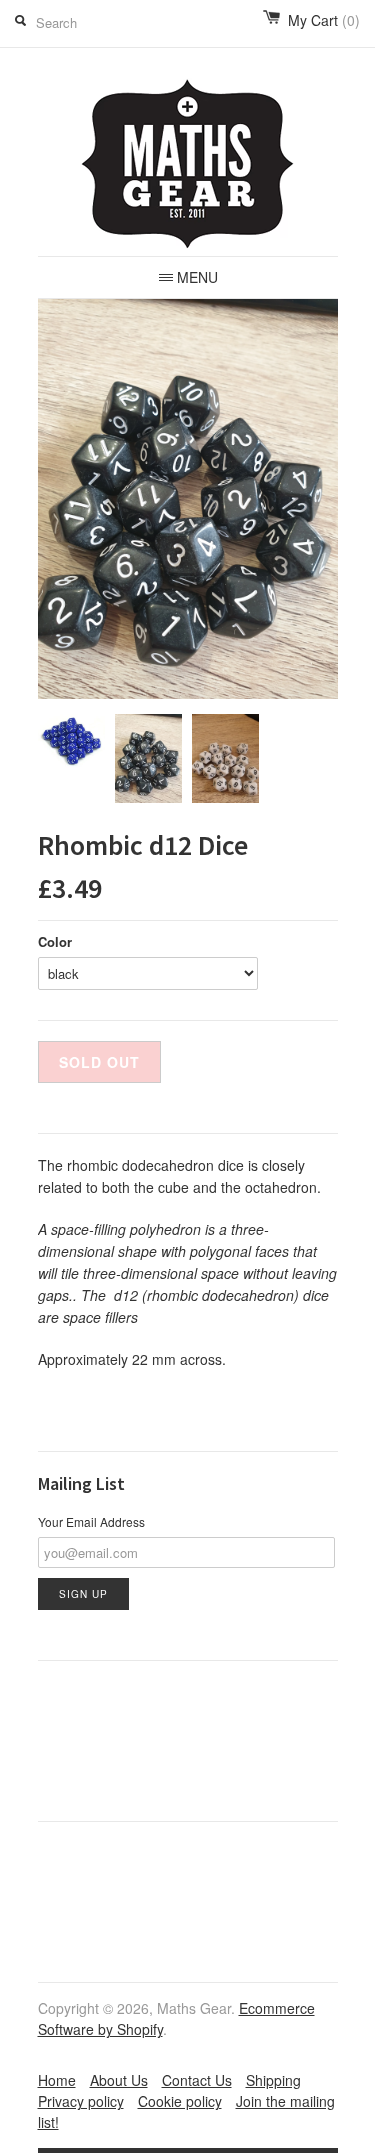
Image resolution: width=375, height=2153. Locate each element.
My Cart (324, 20)
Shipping (273, 2080)
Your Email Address (91, 1521)
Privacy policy (81, 2101)
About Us (119, 2080)
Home (57, 2080)
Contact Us (197, 2080)
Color (55, 941)
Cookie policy (180, 2101)
